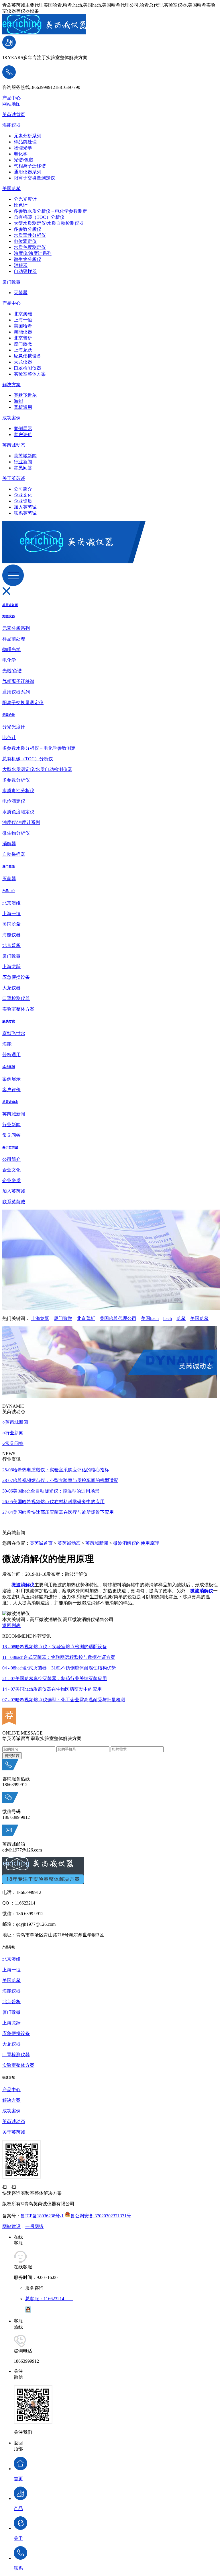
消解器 (21, 265)
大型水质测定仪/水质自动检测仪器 (49, 223)
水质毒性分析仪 (30, 235)
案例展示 (23, 428)
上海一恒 (23, 320)
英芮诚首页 (14, 115)
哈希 (181, 1318)
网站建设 (11, 2226)
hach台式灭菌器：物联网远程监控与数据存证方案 (59, 1657)
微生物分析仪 (27, 259)
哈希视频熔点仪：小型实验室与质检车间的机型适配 (60, 1480)
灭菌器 (21, 293)
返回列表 (11, 1625)
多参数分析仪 (27, 229)
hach (168, 1318)
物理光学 (23, 148)
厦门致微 (11, 282)
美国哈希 (11, 189)
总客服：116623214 (49, 2299)
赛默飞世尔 (25, 395)
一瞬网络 (34, 2226)
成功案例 (11, 418)
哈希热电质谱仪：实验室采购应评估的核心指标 (56, 1470)
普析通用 (23, 407)
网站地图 (11, 104)
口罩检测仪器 (27, 368)
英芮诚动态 (14, 445)
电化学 (21, 154)
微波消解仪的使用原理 (136, 1543)
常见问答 (23, 468)
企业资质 (23, 501)
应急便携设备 (27, 356)
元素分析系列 (27, 136)
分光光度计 (25, 199)
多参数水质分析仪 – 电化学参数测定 (50, 211)
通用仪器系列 (27, 172)
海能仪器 (11, 125)
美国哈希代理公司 (118, 1318)
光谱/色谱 (23, 160)
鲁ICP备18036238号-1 (42, 2216)
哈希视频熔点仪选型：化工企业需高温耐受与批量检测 (64, 1700)
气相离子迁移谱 (30, 166)
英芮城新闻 (25, 456)
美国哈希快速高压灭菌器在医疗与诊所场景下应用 (58, 1512)
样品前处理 (25, 142)
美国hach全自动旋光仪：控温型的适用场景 (51, 1491)
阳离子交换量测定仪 (34, 178)
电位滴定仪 (25, 241)
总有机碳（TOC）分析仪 (39, 217)
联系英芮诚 (25, 513)
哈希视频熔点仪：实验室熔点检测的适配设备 (55, 1647)
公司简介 (23, 489)
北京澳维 (23, 314)
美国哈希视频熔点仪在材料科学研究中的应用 (53, 1502)
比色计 (21, 205)
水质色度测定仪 (30, 247)
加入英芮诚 (25, 507)
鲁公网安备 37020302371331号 (101, 2216)
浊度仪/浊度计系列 (33, 253)
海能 (18, 401)
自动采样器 (25, 271)
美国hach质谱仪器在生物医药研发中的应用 (52, 1689)
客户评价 (23, 434)
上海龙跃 (23, 350)
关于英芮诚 (14, 478)
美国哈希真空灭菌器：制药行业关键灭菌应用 (55, 1678)
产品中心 (11, 98)
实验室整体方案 (30, 374)
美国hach (150, 1318)
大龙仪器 (23, 362)
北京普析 (23, 338)
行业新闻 (23, 462)
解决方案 (11, 385)
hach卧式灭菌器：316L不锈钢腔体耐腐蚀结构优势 (59, 1668)
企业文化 (23, 495)
